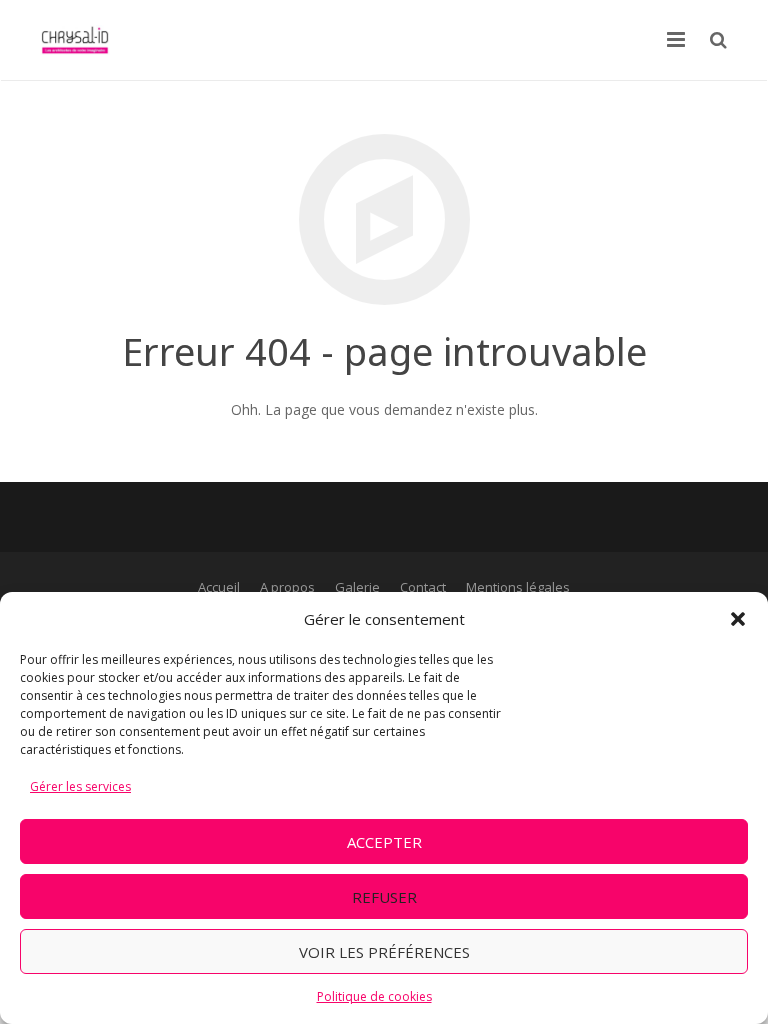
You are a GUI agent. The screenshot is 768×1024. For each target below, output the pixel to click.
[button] (738, 619)
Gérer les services (80, 786)
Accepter (384, 842)
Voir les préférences (384, 952)
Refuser (384, 897)
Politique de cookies (374, 996)
